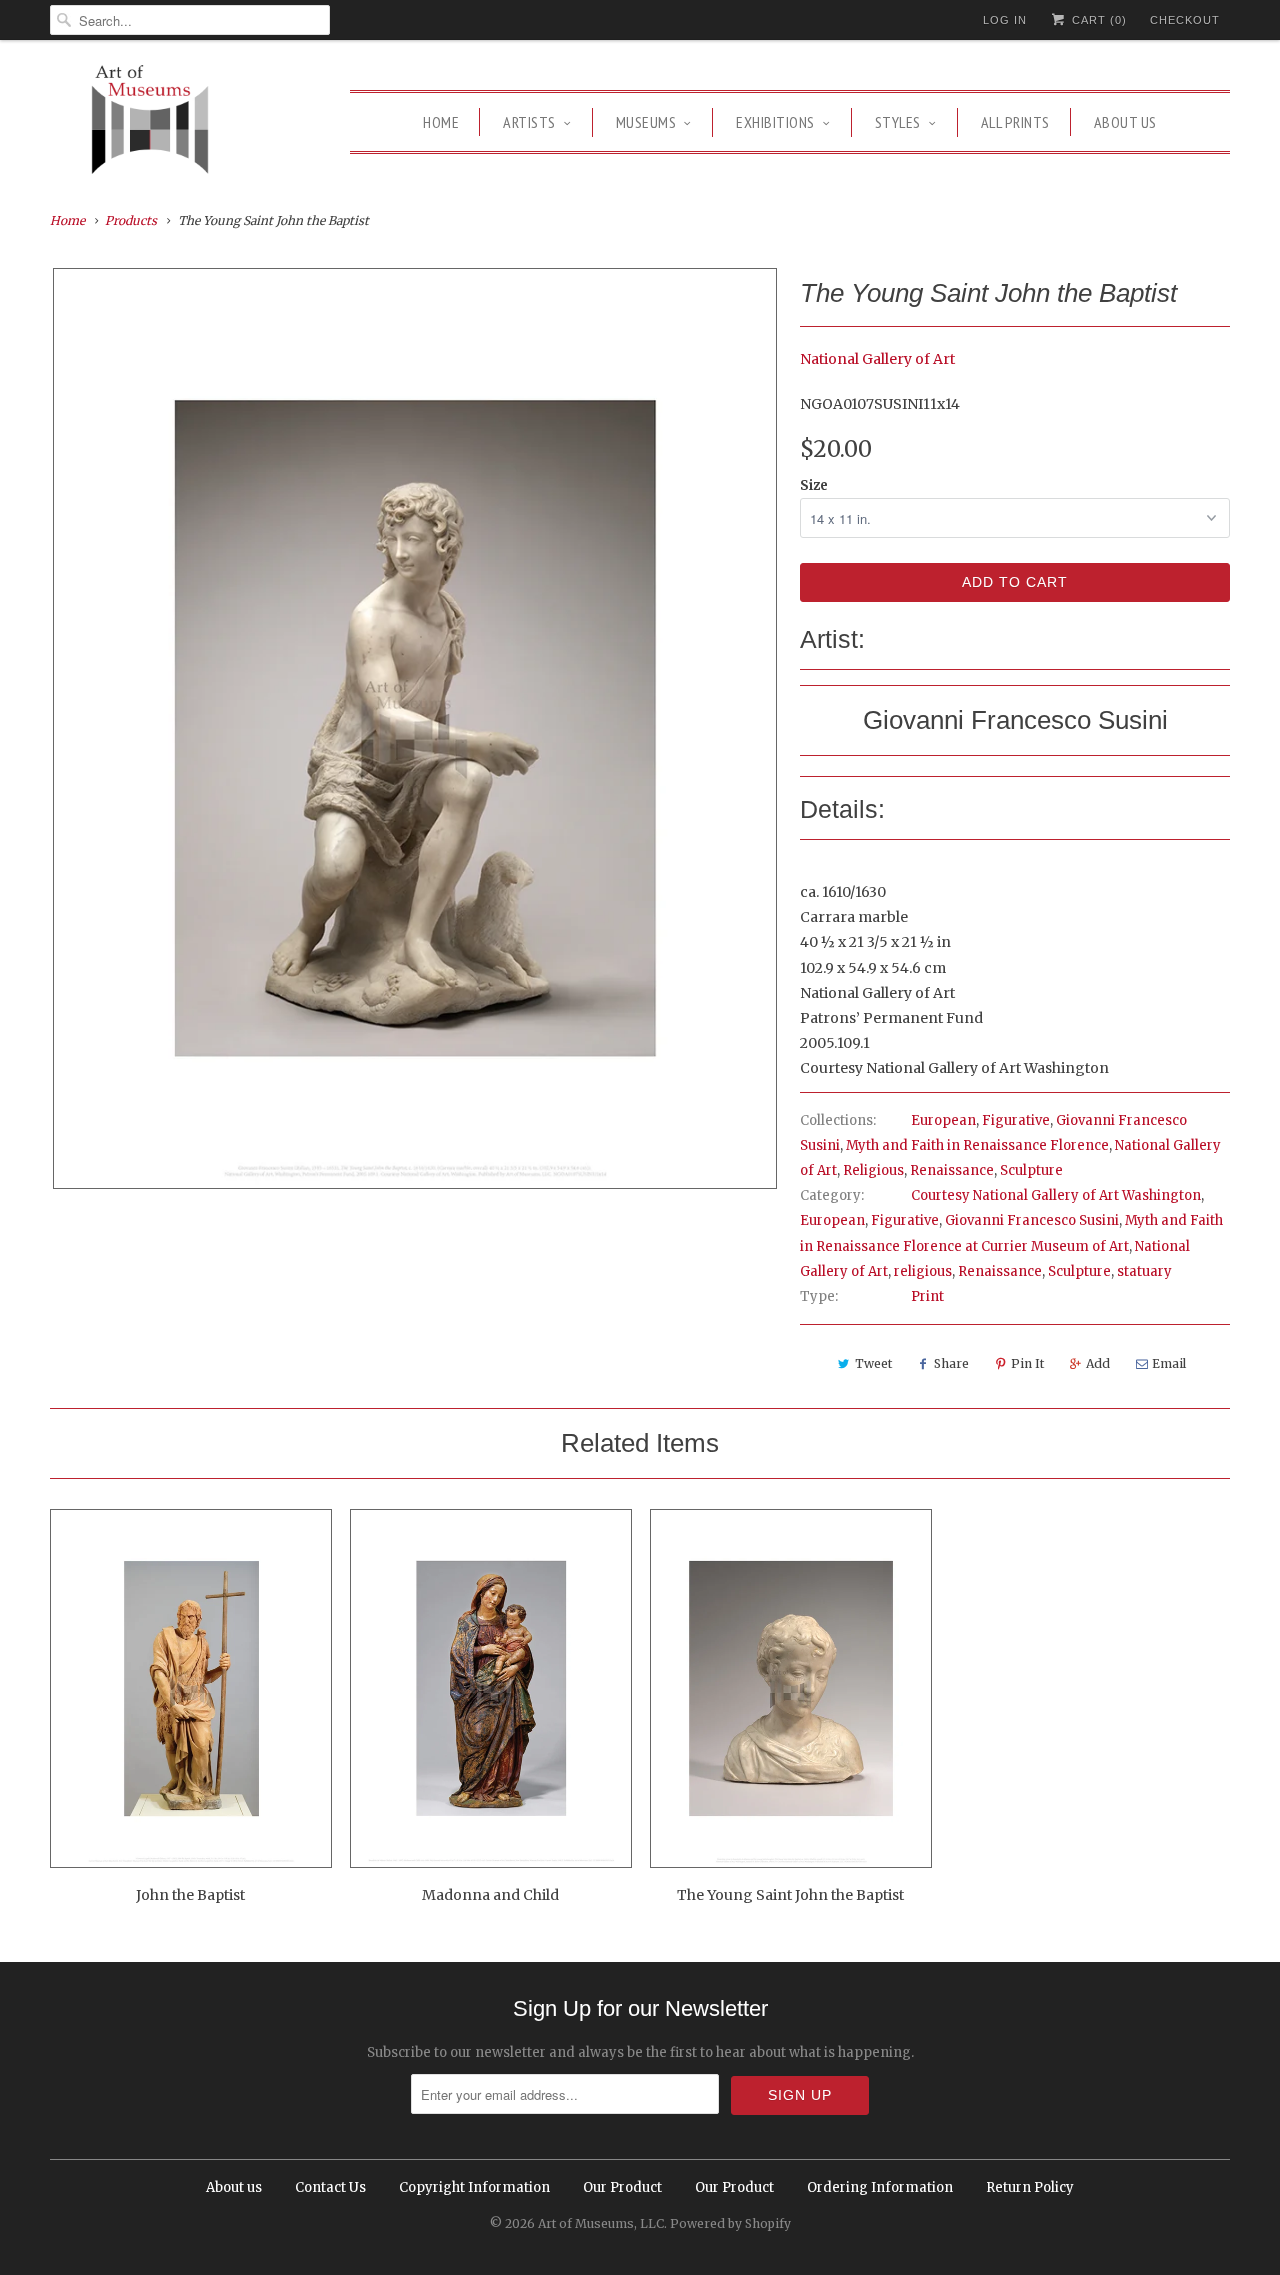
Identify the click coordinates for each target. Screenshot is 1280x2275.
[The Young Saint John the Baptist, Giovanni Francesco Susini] (415, 728)
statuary (1144, 1271)
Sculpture (1031, 1170)
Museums (646, 122)
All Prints (1015, 122)
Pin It (1027, 1363)
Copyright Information (474, 2187)
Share (951, 1363)
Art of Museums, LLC (601, 2223)
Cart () (1097, 20)
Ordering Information (880, 2187)
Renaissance (952, 1170)
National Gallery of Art (877, 359)
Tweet (873, 1363)
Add (1098, 1363)
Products (131, 220)
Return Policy (1030, 2187)
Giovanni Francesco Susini (1032, 1220)
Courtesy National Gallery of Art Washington (1056, 1195)
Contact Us (330, 2187)
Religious (873, 1170)
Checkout (1185, 20)
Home (441, 122)
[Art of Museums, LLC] (150, 122)
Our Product (622, 2187)
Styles (898, 122)
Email (1169, 1363)
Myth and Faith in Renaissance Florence (977, 1145)
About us (1125, 122)
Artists (529, 122)
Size (814, 485)
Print (927, 1296)
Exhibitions (775, 122)
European (943, 1120)
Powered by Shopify (730, 2223)
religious (923, 1271)
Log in (1005, 20)
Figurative (1016, 1120)
